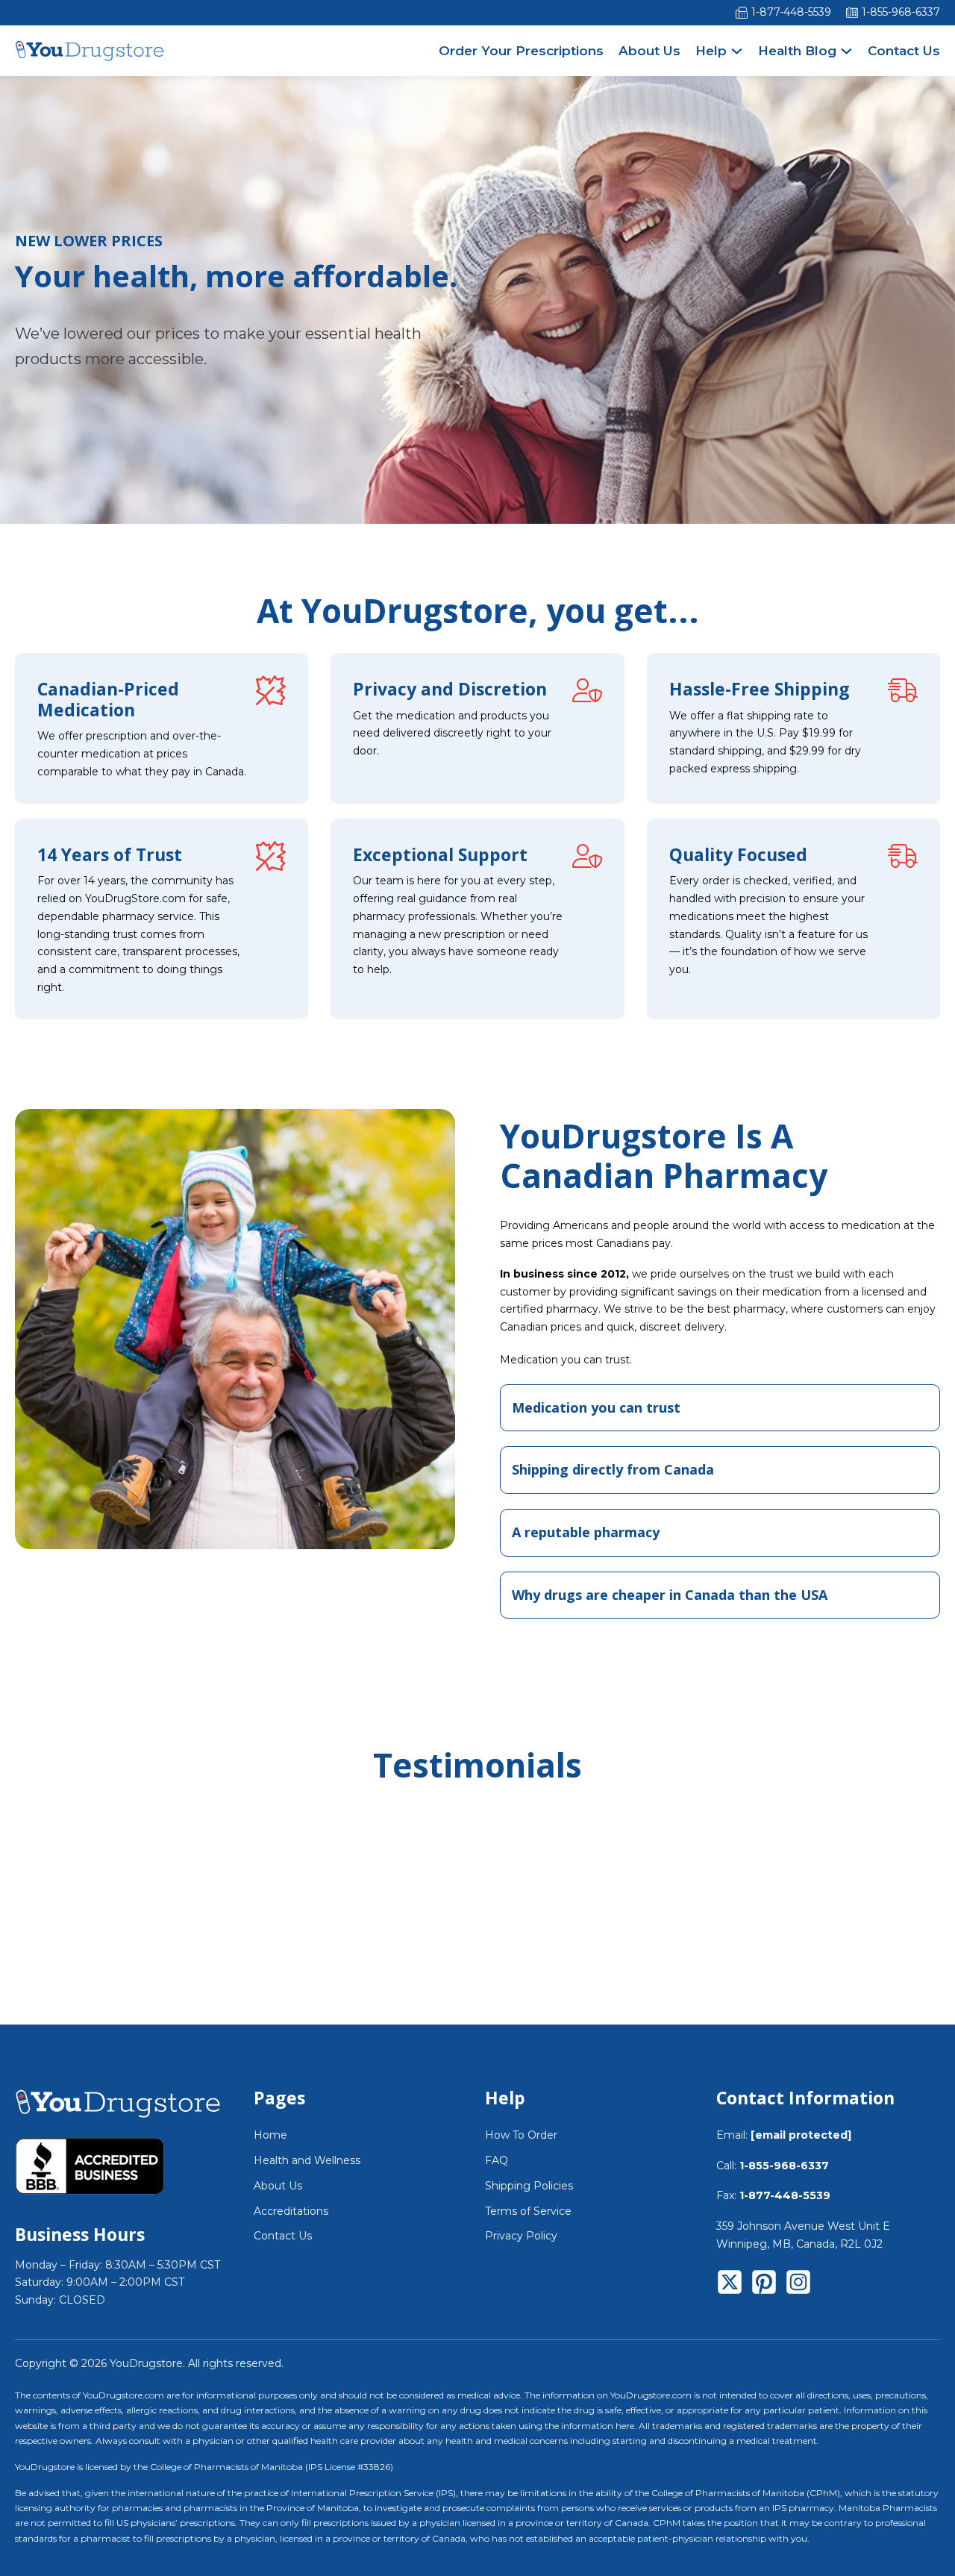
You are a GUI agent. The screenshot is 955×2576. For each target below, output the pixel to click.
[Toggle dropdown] (737, 51)
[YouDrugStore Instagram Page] (798, 2285)
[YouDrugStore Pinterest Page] (764, 2285)
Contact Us (904, 51)
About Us (649, 51)
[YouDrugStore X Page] (730, 2285)
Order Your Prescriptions (521, 51)
